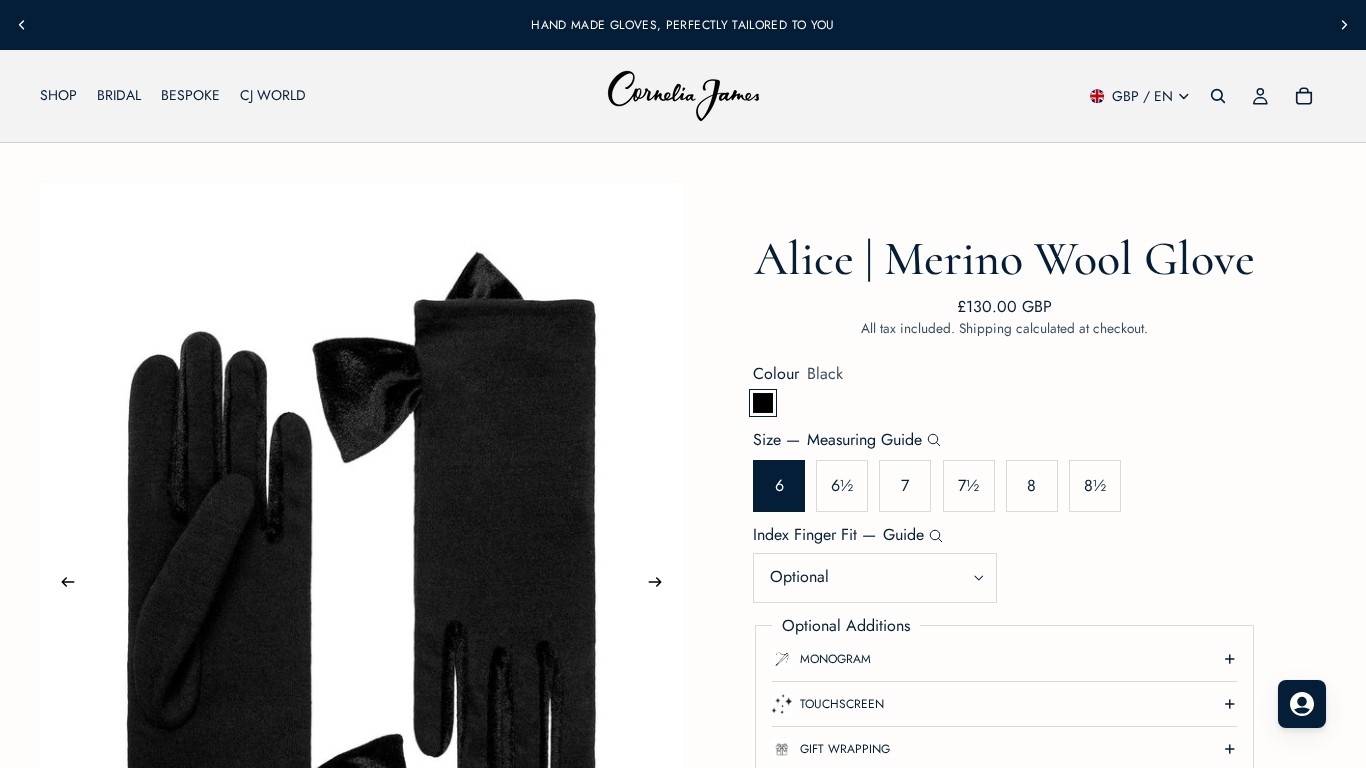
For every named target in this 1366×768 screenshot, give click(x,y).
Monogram (835, 659)
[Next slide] (1344, 25)
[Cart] (1304, 96)
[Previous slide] (22, 25)
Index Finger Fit (838, 535)
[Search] (1218, 96)
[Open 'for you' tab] (1302, 704)
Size (837, 440)
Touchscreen (842, 704)
